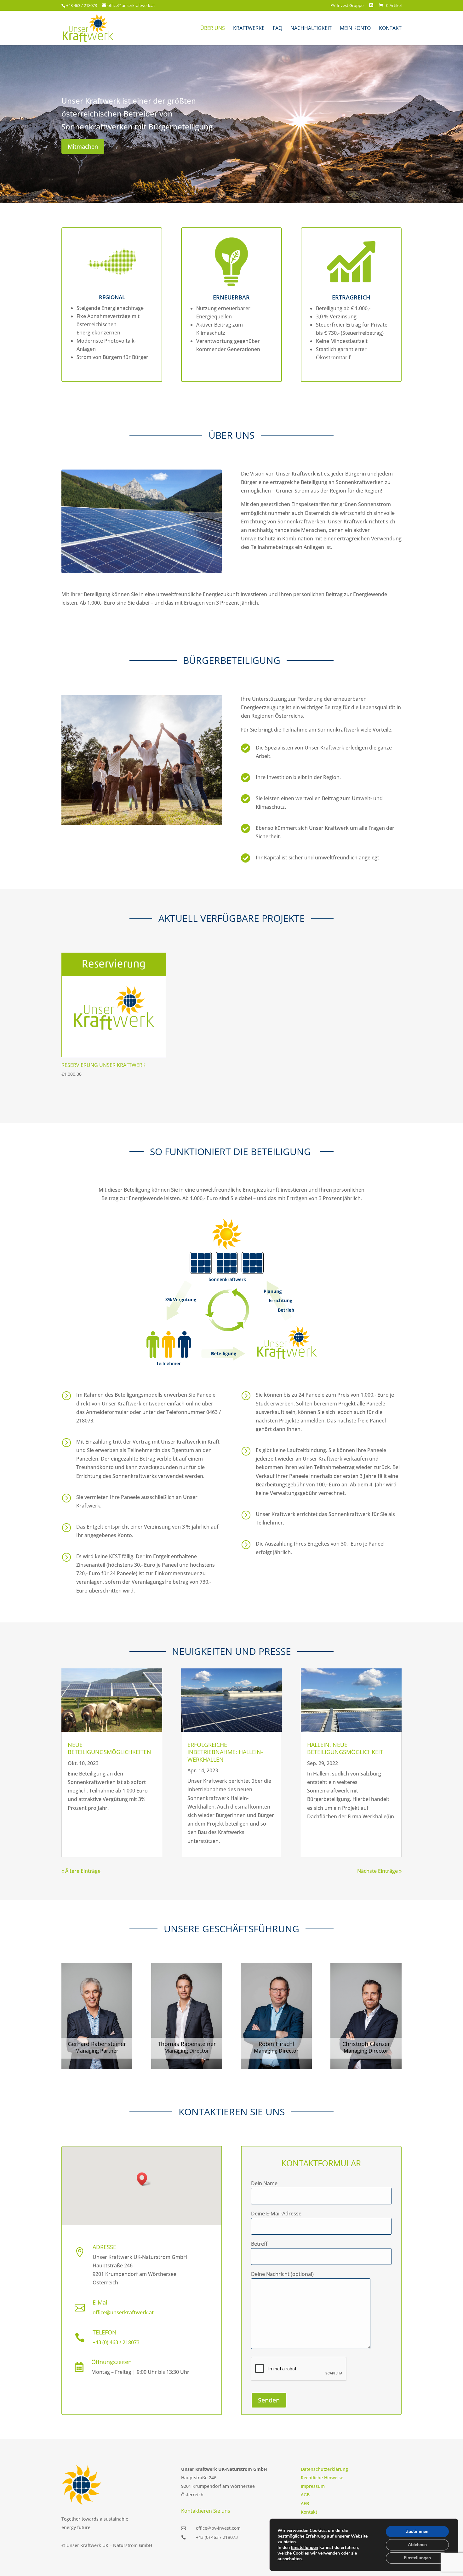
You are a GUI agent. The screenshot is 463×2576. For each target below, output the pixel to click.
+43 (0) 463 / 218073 (116, 2342)
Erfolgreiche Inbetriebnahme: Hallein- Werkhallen (225, 1752)
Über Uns (213, 29)
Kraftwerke (249, 29)
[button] (144, 2179)
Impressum (313, 2486)
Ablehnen (417, 2545)
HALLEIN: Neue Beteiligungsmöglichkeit (345, 1748)
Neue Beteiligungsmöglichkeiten (109, 1748)
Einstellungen (305, 2548)
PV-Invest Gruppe (347, 6)
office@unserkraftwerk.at (123, 2312)
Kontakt (390, 29)
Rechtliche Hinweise (322, 2478)
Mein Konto (355, 29)
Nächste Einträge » (379, 1871)
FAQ (277, 29)
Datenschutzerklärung (324, 2469)
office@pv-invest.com (218, 2528)
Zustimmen (417, 2531)
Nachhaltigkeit (311, 29)
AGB (305, 2495)
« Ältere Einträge (81, 1871)
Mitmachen (83, 146)
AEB (305, 2503)
